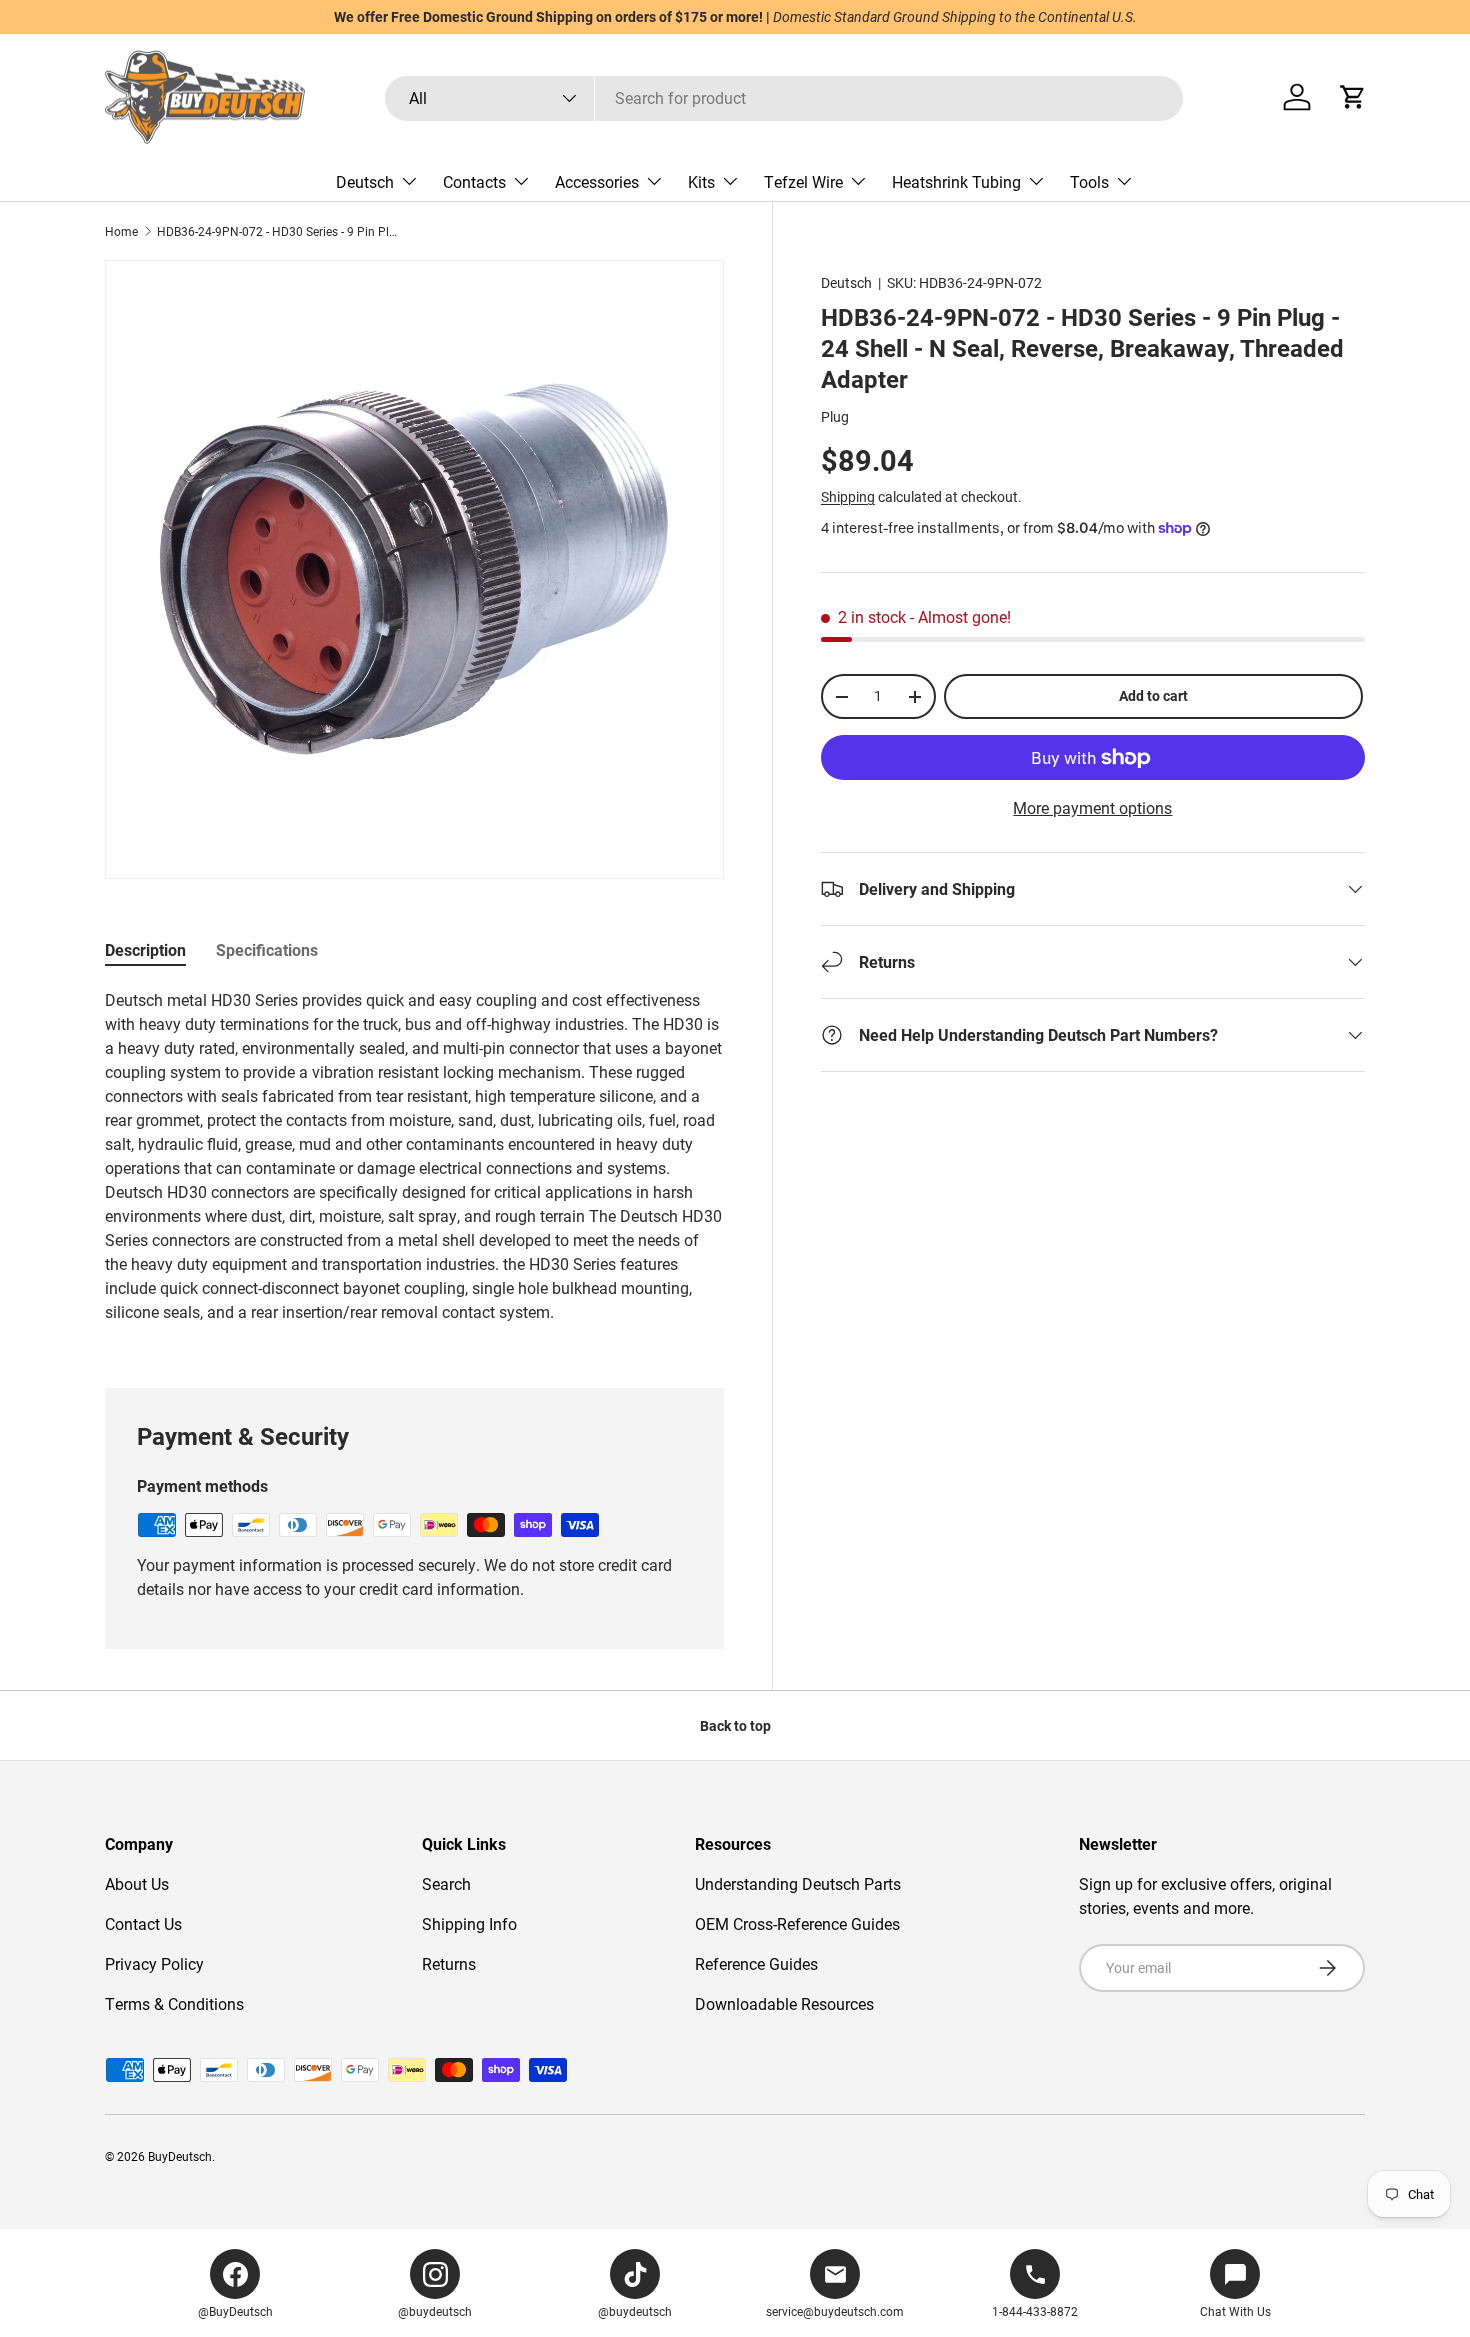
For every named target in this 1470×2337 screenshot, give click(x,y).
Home (121, 231)
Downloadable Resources (784, 2003)
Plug (835, 416)
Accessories (597, 181)
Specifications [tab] (267, 949)
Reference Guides (756, 1963)
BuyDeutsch (180, 2156)
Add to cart (1153, 695)
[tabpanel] (414, 1164)
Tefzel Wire (803, 181)
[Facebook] (235, 2274)
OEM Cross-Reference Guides (797, 1923)
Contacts (474, 181)
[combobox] (784, 97)
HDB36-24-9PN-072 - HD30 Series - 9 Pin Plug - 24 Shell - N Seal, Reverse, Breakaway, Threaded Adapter (277, 231)
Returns (449, 1963)
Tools (1089, 181)
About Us (137, 1883)
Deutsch (365, 181)
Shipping (848, 496)
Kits (701, 181)
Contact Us (143, 1923)
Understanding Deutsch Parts (798, 1883)
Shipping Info (469, 1923)
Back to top (735, 1725)
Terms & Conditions (174, 2003)
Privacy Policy (154, 1963)
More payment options (1092, 807)
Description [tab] (145, 949)
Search (446, 1883)
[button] (1353, 97)
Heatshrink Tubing (956, 181)
